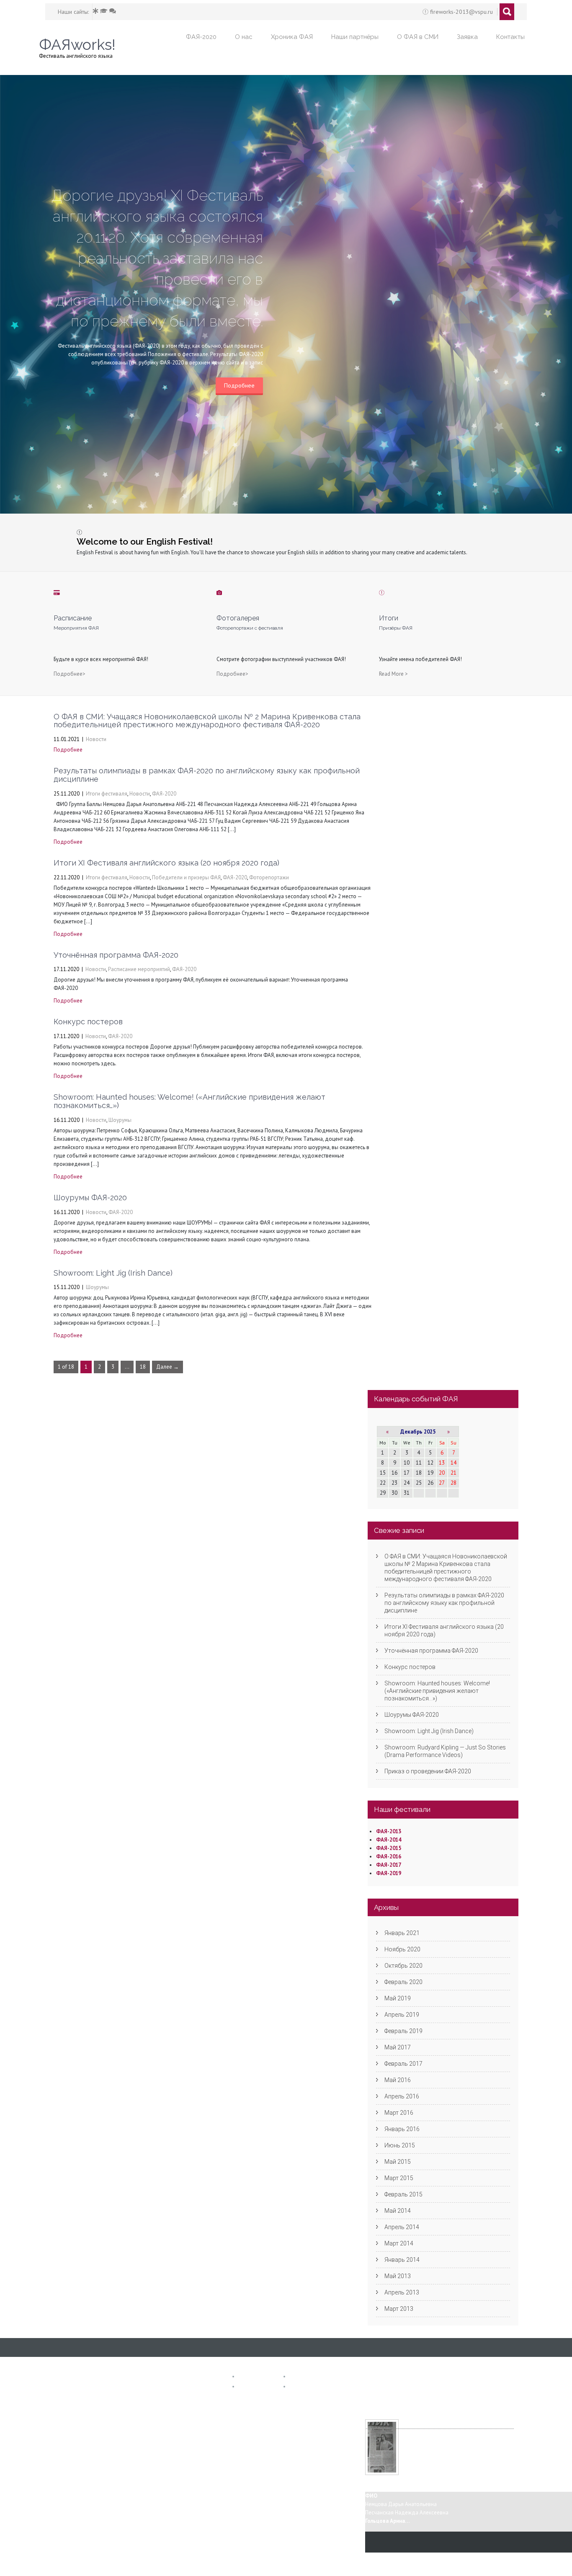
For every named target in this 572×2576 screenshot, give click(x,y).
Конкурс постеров (88, 1022)
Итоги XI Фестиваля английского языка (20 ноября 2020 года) (166, 863)
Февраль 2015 (403, 2194)
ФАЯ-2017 (389, 1865)
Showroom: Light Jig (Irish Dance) (113, 1273)
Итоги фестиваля (107, 794)
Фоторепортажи (269, 877)
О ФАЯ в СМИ (418, 37)
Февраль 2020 (403, 1982)
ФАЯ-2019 (389, 1873)
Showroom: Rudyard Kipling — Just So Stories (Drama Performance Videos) (445, 1751)
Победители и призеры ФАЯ (186, 877)
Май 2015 (398, 2162)
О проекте (252, 2377)
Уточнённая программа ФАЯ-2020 (116, 955)
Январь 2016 (402, 2129)
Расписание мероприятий (139, 969)
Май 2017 (398, 2047)
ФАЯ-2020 (201, 37)
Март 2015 (399, 2178)
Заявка (467, 37)
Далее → (167, 1367)
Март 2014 (399, 2243)
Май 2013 (398, 2276)
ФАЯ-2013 (389, 1831)
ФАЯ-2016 (389, 1856)
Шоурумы (120, 1120)
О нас (244, 37)
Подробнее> (70, 674)
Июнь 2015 (400, 2145)
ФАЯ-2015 (389, 1848)
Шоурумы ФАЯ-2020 (90, 1198)
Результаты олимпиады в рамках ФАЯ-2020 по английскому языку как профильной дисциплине (207, 775)
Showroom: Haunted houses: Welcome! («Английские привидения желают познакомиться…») (189, 1101)
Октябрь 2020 (403, 1966)
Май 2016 (398, 2080)
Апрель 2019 (402, 2015)
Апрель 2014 (402, 2227)
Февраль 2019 (403, 2031)
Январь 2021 (402, 1933)
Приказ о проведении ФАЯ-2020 (428, 1771)
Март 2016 (399, 2113)
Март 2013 (399, 2309)
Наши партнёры (355, 37)
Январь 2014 (402, 2260)
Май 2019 (398, 1998)
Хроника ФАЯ (292, 37)
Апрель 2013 (402, 2292)
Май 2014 (398, 2211)
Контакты (510, 37)
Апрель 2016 (402, 2096)
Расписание (305, 2377)
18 (143, 1367)
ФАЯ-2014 (389, 1840)
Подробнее (239, 385)
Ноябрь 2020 (402, 1949)
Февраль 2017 (403, 2064)
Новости (96, 739)
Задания (250, 2387)
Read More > (393, 674)
